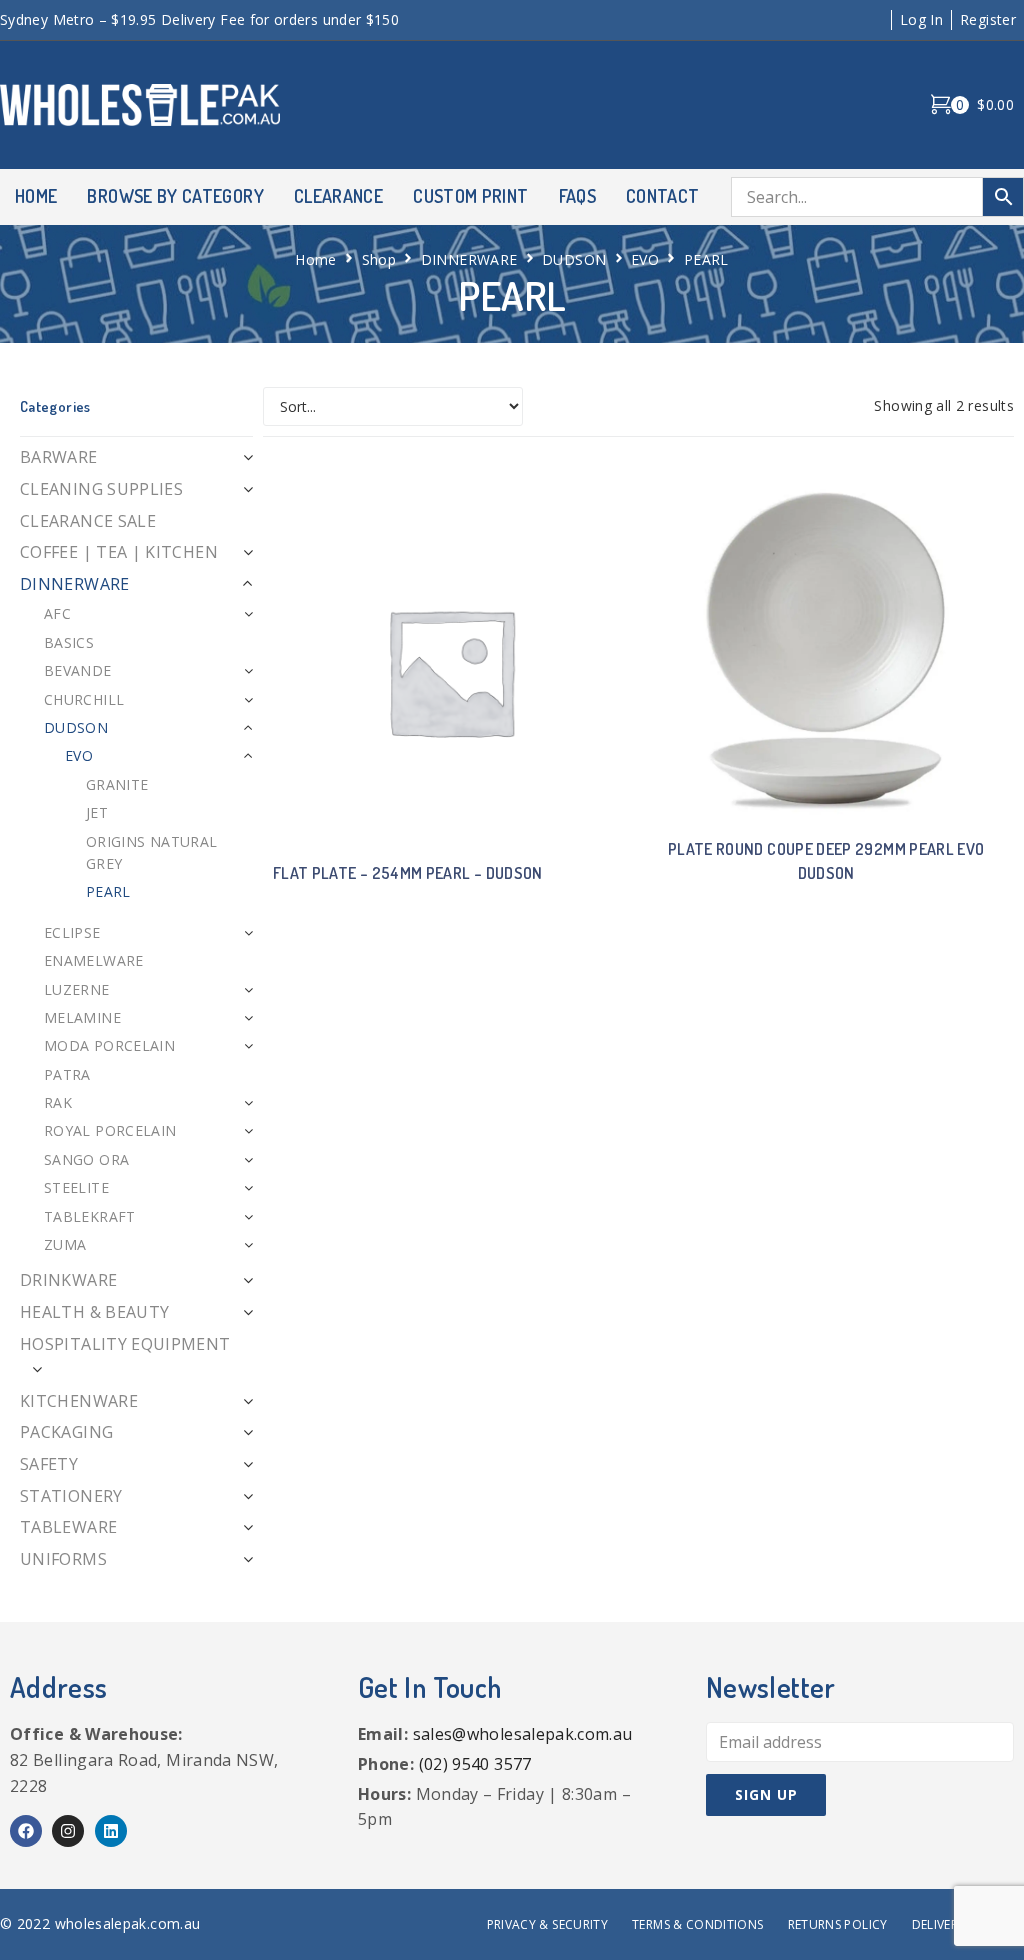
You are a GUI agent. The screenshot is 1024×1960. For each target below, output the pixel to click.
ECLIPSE (72, 932)
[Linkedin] (111, 1831)
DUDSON (574, 259)
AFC (57, 613)
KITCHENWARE (79, 1401)
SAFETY (49, 1464)
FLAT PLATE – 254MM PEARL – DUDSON (408, 873)
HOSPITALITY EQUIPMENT (125, 1344)
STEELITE (76, 1187)
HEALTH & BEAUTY (94, 1312)
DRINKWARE (68, 1280)
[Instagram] (68, 1831)
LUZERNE (77, 989)
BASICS (69, 642)
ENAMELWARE (94, 960)
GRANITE (117, 784)
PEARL (108, 891)
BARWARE (59, 457)
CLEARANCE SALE (88, 521)
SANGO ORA (86, 1159)
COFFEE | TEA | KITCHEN (119, 552)
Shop (379, 259)
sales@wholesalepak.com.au (523, 1734)
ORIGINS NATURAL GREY (151, 852)
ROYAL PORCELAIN (110, 1130)
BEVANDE (78, 670)
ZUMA (65, 1244)
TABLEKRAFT (90, 1216)
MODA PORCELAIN (109, 1045)
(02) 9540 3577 (475, 1764)
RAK (58, 1102)
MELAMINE (82, 1017)
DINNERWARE (469, 259)
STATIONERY (71, 1496)
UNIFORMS (63, 1559)
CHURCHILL (84, 699)
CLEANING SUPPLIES (101, 489)
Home (315, 259)
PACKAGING (66, 1432)
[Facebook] (26, 1831)
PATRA (67, 1074)
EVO (645, 259)
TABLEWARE (68, 1527)
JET (97, 812)
